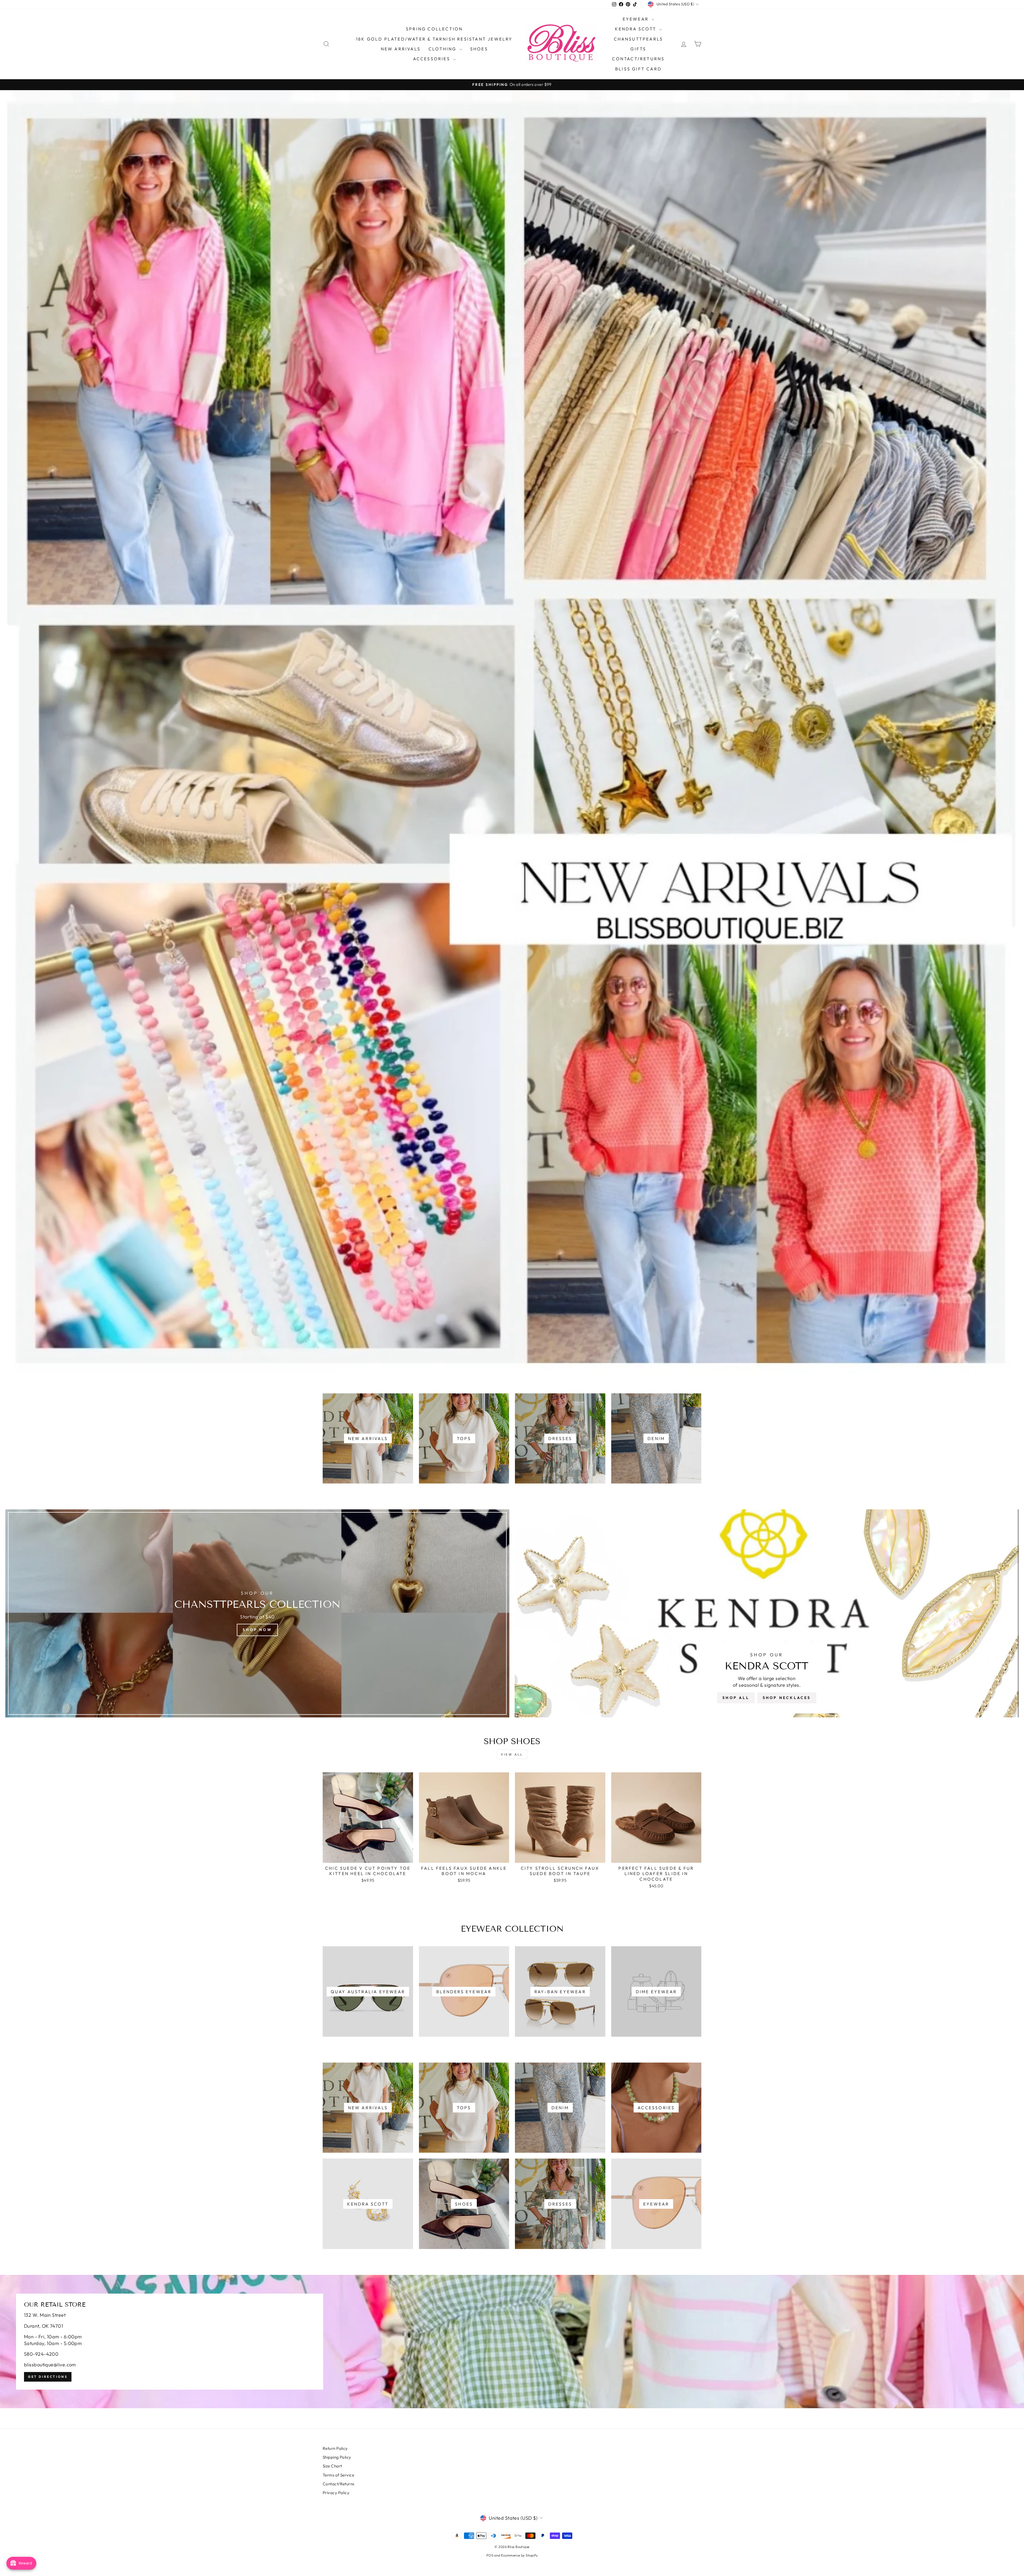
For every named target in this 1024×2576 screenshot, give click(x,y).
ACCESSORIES (432, 59)
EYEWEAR (637, 19)
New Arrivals (401, 49)
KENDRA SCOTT (637, 29)
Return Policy (335, 2448)
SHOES (479, 49)
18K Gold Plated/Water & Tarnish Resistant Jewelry (434, 39)
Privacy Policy (336, 2493)
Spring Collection (434, 29)
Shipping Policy (337, 2457)
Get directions (48, 2377)
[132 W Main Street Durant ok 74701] (512, 2342)
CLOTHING (443, 49)
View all (512, 1754)
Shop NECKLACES (787, 1698)
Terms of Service (338, 2475)
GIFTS (638, 49)
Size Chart (332, 2466)
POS (490, 2555)
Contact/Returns (638, 59)
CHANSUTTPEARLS (639, 39)
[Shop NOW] (257, 1613)
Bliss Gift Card (638, 69)
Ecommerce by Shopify (519, 2555)
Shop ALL (736, 1698)
